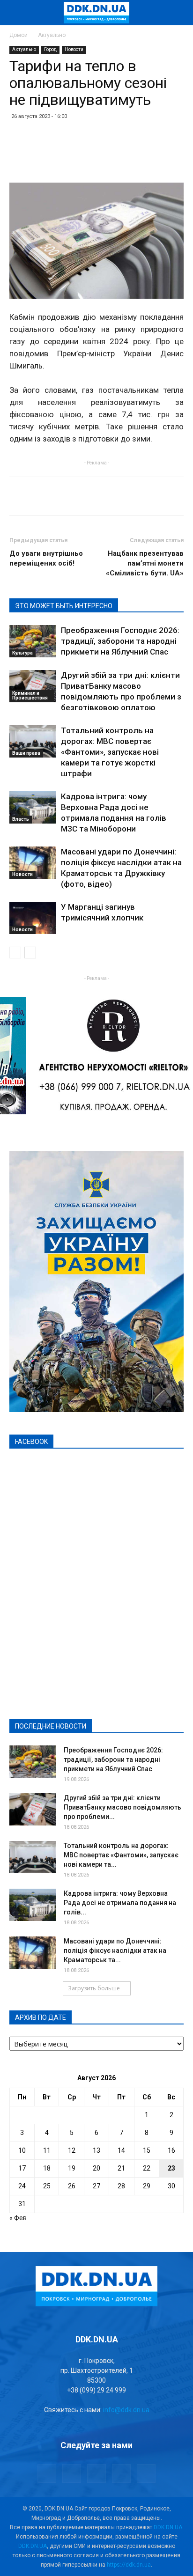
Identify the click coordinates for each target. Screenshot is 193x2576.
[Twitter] (96, 2473)
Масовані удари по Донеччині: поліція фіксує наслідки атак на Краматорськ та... (115, 1950)
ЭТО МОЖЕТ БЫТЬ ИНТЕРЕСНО (64, 606)
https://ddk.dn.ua (129, 2565)
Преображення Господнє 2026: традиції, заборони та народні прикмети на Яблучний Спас (120, 641)
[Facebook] (47, 2473)
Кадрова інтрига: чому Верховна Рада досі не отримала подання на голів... (120, 1903)
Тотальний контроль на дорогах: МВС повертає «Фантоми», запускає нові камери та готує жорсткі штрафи (110, 752)
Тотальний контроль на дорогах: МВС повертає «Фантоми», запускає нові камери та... (121, 1855)
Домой (19, 35)
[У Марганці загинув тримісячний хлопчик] (33, 918)
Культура (22, 653)
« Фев (18, 2218)
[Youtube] (146, 2473)
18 (47, 2168)
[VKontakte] (121, 2473)
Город (50, 49)
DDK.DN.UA (168, 2527)
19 (72, 2168)
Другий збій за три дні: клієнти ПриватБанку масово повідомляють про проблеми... (122, 1807)
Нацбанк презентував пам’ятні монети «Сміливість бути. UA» (145, 563)
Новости (74, 49)
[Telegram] (72, 2473)
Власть (21, 819)
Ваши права (26, 753)
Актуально (52, 35)
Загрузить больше (94, 1988)
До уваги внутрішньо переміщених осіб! (46, 558)
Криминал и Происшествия (30, 696)
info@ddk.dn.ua (126, 2410)
